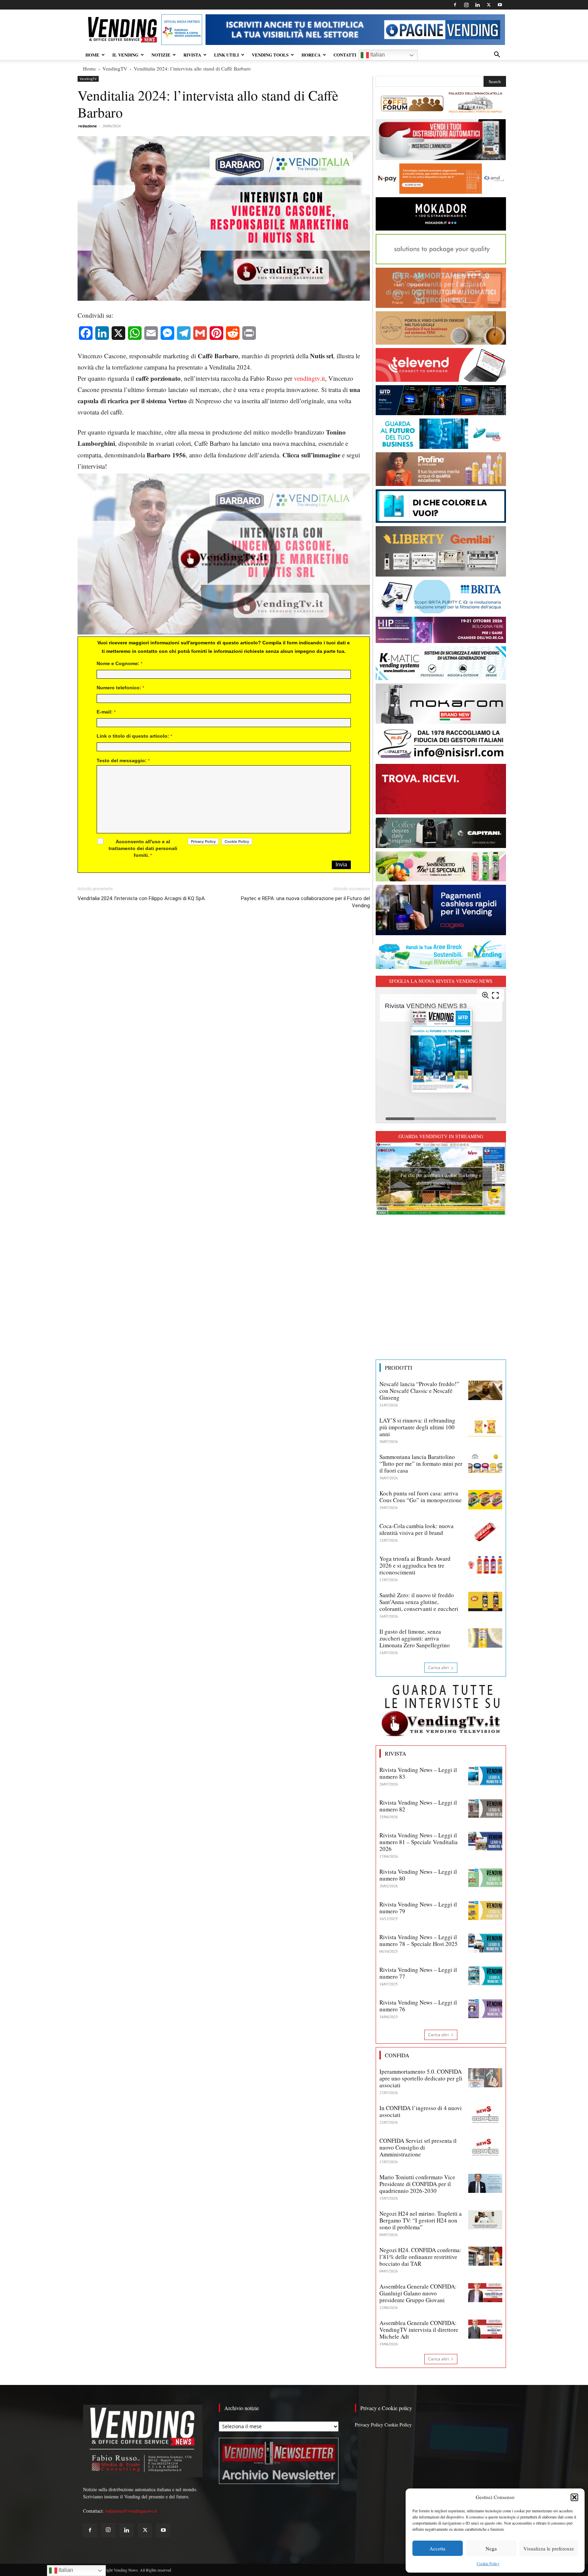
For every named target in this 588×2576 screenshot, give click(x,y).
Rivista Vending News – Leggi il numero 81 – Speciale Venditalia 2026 (419, 1842)
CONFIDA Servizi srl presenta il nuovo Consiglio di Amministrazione (418, 2147)
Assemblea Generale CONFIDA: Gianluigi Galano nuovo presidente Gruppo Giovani (418, 2293)
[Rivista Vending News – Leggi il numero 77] (485, 1976)
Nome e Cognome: (120, 663)
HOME (92, 55)
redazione (88, 126)
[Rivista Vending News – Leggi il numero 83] (485, 1776)
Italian (377, 55)
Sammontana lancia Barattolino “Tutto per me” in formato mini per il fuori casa (421, 1464)
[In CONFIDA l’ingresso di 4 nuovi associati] (485, 2114)
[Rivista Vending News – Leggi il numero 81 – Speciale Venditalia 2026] (485, 1841)
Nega (491, 2548)
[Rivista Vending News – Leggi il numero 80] (485, 1878)
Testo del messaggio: (123, 760)
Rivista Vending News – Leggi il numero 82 (418, 1806)
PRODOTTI (398, 1368)
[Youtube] (500, 5)
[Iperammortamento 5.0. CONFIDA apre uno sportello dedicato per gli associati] (485, 2078)
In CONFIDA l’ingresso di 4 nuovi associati (421, 2111)
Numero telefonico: (120, 688)
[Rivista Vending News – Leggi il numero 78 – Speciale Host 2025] (485, 1943)
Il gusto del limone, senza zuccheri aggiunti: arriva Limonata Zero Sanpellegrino (415, 1638)
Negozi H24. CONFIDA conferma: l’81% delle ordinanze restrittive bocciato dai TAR (420, 2257)
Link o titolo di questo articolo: (134, 736)
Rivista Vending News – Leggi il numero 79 (418, 1908)
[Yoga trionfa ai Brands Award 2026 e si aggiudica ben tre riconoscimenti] (485, 1565)
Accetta (437, 2548)
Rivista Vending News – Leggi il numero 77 (418, 1973)
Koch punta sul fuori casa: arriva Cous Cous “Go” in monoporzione (421, 1497)
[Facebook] (455, 5)
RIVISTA (192, 55)
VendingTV (115, 68)
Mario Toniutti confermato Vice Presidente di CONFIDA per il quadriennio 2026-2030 (417, 2184)
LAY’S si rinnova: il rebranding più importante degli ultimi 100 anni (417, 1427)
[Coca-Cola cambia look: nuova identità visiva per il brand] (485, 1532)
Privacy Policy (369, 2425)
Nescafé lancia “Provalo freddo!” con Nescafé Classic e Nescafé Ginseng (419, 1391)
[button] (574, 2497)
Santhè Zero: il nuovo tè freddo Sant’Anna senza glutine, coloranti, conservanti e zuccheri (419, 1602)
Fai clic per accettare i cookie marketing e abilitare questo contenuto (441, 1179)
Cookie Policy (488, 2563)
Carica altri (438, 1668)
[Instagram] (466, 5)
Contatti (345, 55)
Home (89, 68)
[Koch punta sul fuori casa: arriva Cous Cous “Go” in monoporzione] (485, 1499)
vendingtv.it (309, 378)
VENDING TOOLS (270, 55)
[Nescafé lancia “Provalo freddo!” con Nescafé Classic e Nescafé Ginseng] (485, 1390)
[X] (489, 5)
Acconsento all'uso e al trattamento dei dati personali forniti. (143, 848)
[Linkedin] (477, 5)
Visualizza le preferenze (549, 2548)
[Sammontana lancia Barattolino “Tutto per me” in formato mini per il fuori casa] (485, 1463)
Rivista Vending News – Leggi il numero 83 (418, 1773)
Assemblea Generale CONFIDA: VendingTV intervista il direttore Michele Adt (419, 2330)
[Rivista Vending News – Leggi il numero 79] (485, 1911)
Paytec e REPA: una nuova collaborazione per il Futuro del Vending (305, 902)
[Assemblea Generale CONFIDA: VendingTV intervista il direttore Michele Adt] (485, 2329)
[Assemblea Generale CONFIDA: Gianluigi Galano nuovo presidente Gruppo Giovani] (485, 2293)
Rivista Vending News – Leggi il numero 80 (418, 1875)
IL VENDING (125, 55)
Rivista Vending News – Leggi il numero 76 (418, 2006)
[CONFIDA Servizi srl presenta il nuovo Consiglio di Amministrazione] (485, 2147)
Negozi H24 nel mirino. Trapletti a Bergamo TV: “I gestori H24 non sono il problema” (421, 2220)
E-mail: (106, 712)
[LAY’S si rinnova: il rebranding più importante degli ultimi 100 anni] (485, 1427)
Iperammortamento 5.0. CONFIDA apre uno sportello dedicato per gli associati (421, 2078)
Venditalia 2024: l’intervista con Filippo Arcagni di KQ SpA (141, 898)
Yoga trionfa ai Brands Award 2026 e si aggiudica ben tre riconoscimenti (415, 1565)
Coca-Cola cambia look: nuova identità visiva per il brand (416, 1529)
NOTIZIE (161, 55)
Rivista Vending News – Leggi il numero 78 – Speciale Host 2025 (419, 1940)
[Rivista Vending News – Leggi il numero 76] (485, 2009)
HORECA (311, 55)
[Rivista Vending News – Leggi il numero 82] (485, 1809)
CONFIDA (397, 2055)
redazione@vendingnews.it (131, 2511)
